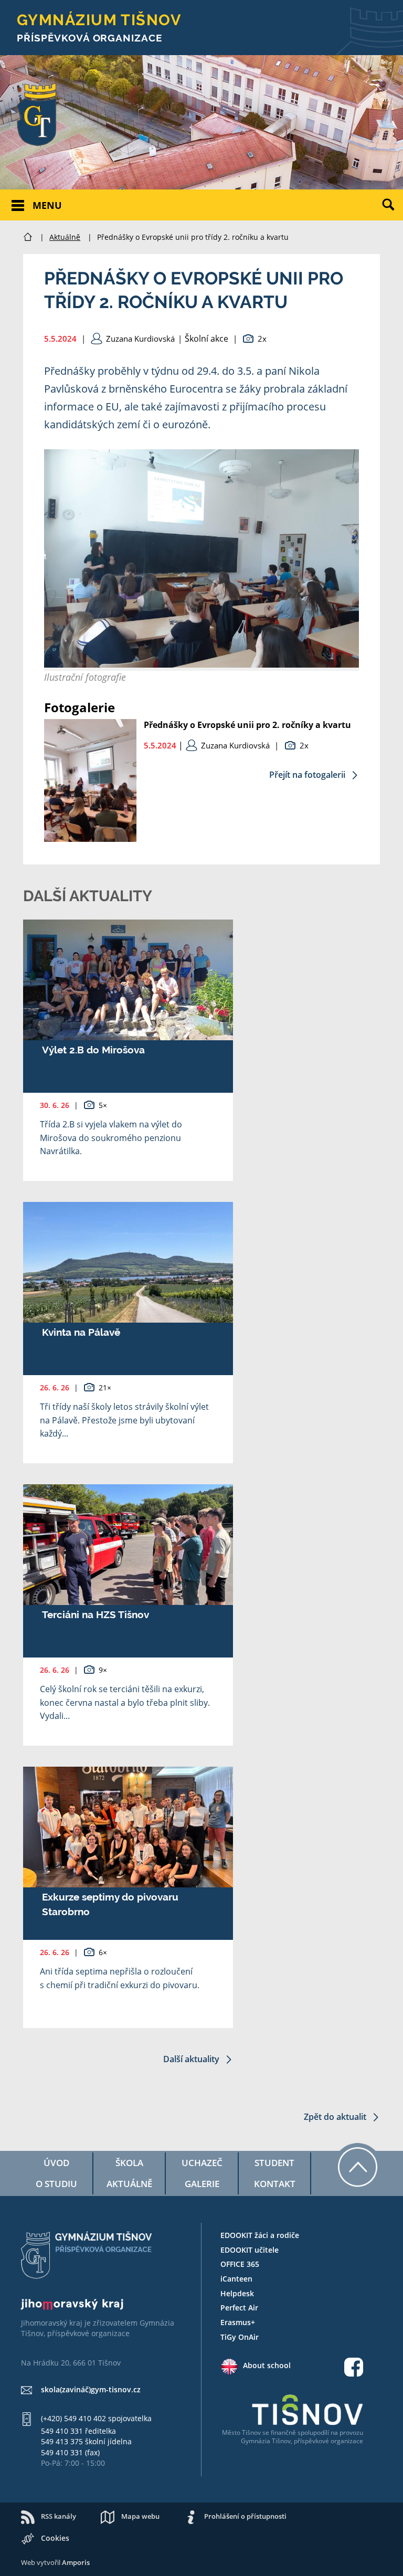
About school (267, 2365)
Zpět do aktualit (336, 2117)
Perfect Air (239, 2308)
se (266, 2432)
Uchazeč (202, 2163)
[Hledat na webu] (393, 213)
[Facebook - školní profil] (354, 2368)
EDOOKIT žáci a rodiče (260, 2235)
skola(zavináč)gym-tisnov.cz (91, 2389)
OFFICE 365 (240, 2264)
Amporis (76, 2562)
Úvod (56, 2163)
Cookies (55, 2538)
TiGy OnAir (240, 2337)
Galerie (202, 2184)
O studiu (56, 2184)
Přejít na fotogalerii (308, 775)
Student (274, 2163)
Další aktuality (192, 2059)
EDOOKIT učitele (250, 2250)
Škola (129, 2163)
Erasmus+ (238, 2322)
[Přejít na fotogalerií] (90, 839)
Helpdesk (237, 2293)
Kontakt (275, 2184)
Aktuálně (65, 237)
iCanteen (236, 2279)
